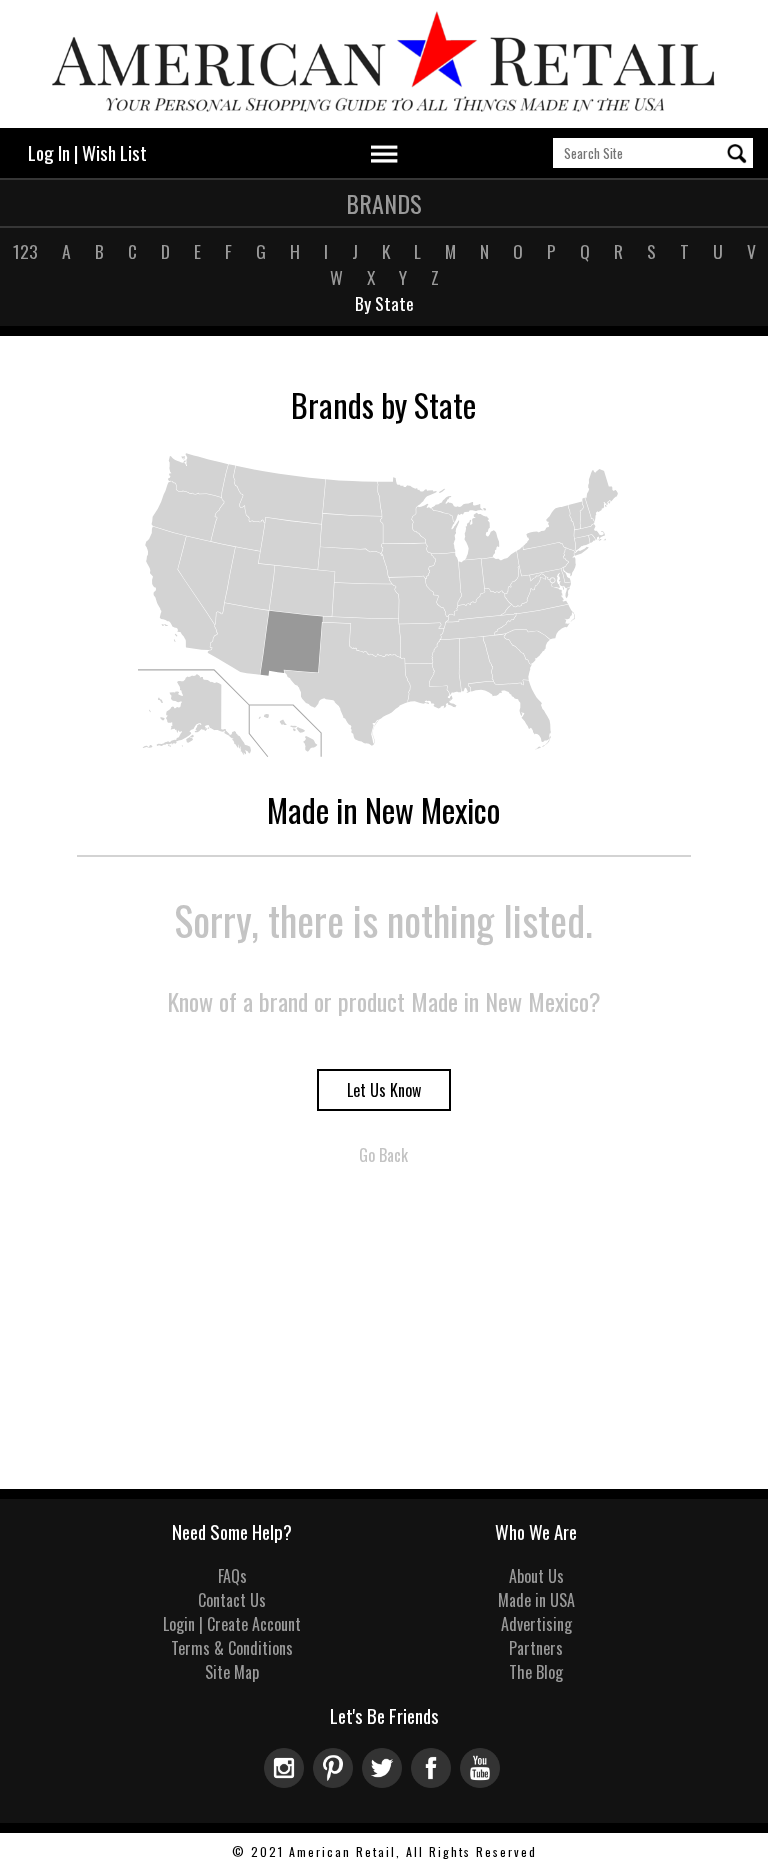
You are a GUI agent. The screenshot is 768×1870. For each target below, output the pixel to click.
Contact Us (232, 1600)
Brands (384, 203)
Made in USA (536, 1600)
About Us (536, 1576)
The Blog (536, 1672)
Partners (536, 1648)
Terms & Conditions (232, 1648)
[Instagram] (288, 1781)
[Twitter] (386, 1781)
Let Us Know (384, 1090)
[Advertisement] (384, 1339)
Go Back (383, 1155)
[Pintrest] (337, 1781)
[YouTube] (482, 1781)
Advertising (536, 1624)
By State (384, 303)
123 (25, 251)
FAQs (232, 1576)
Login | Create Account (232, 1624)
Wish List (114, 152)
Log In (49, 152)
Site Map (232, 1672)
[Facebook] (435, 1781)
